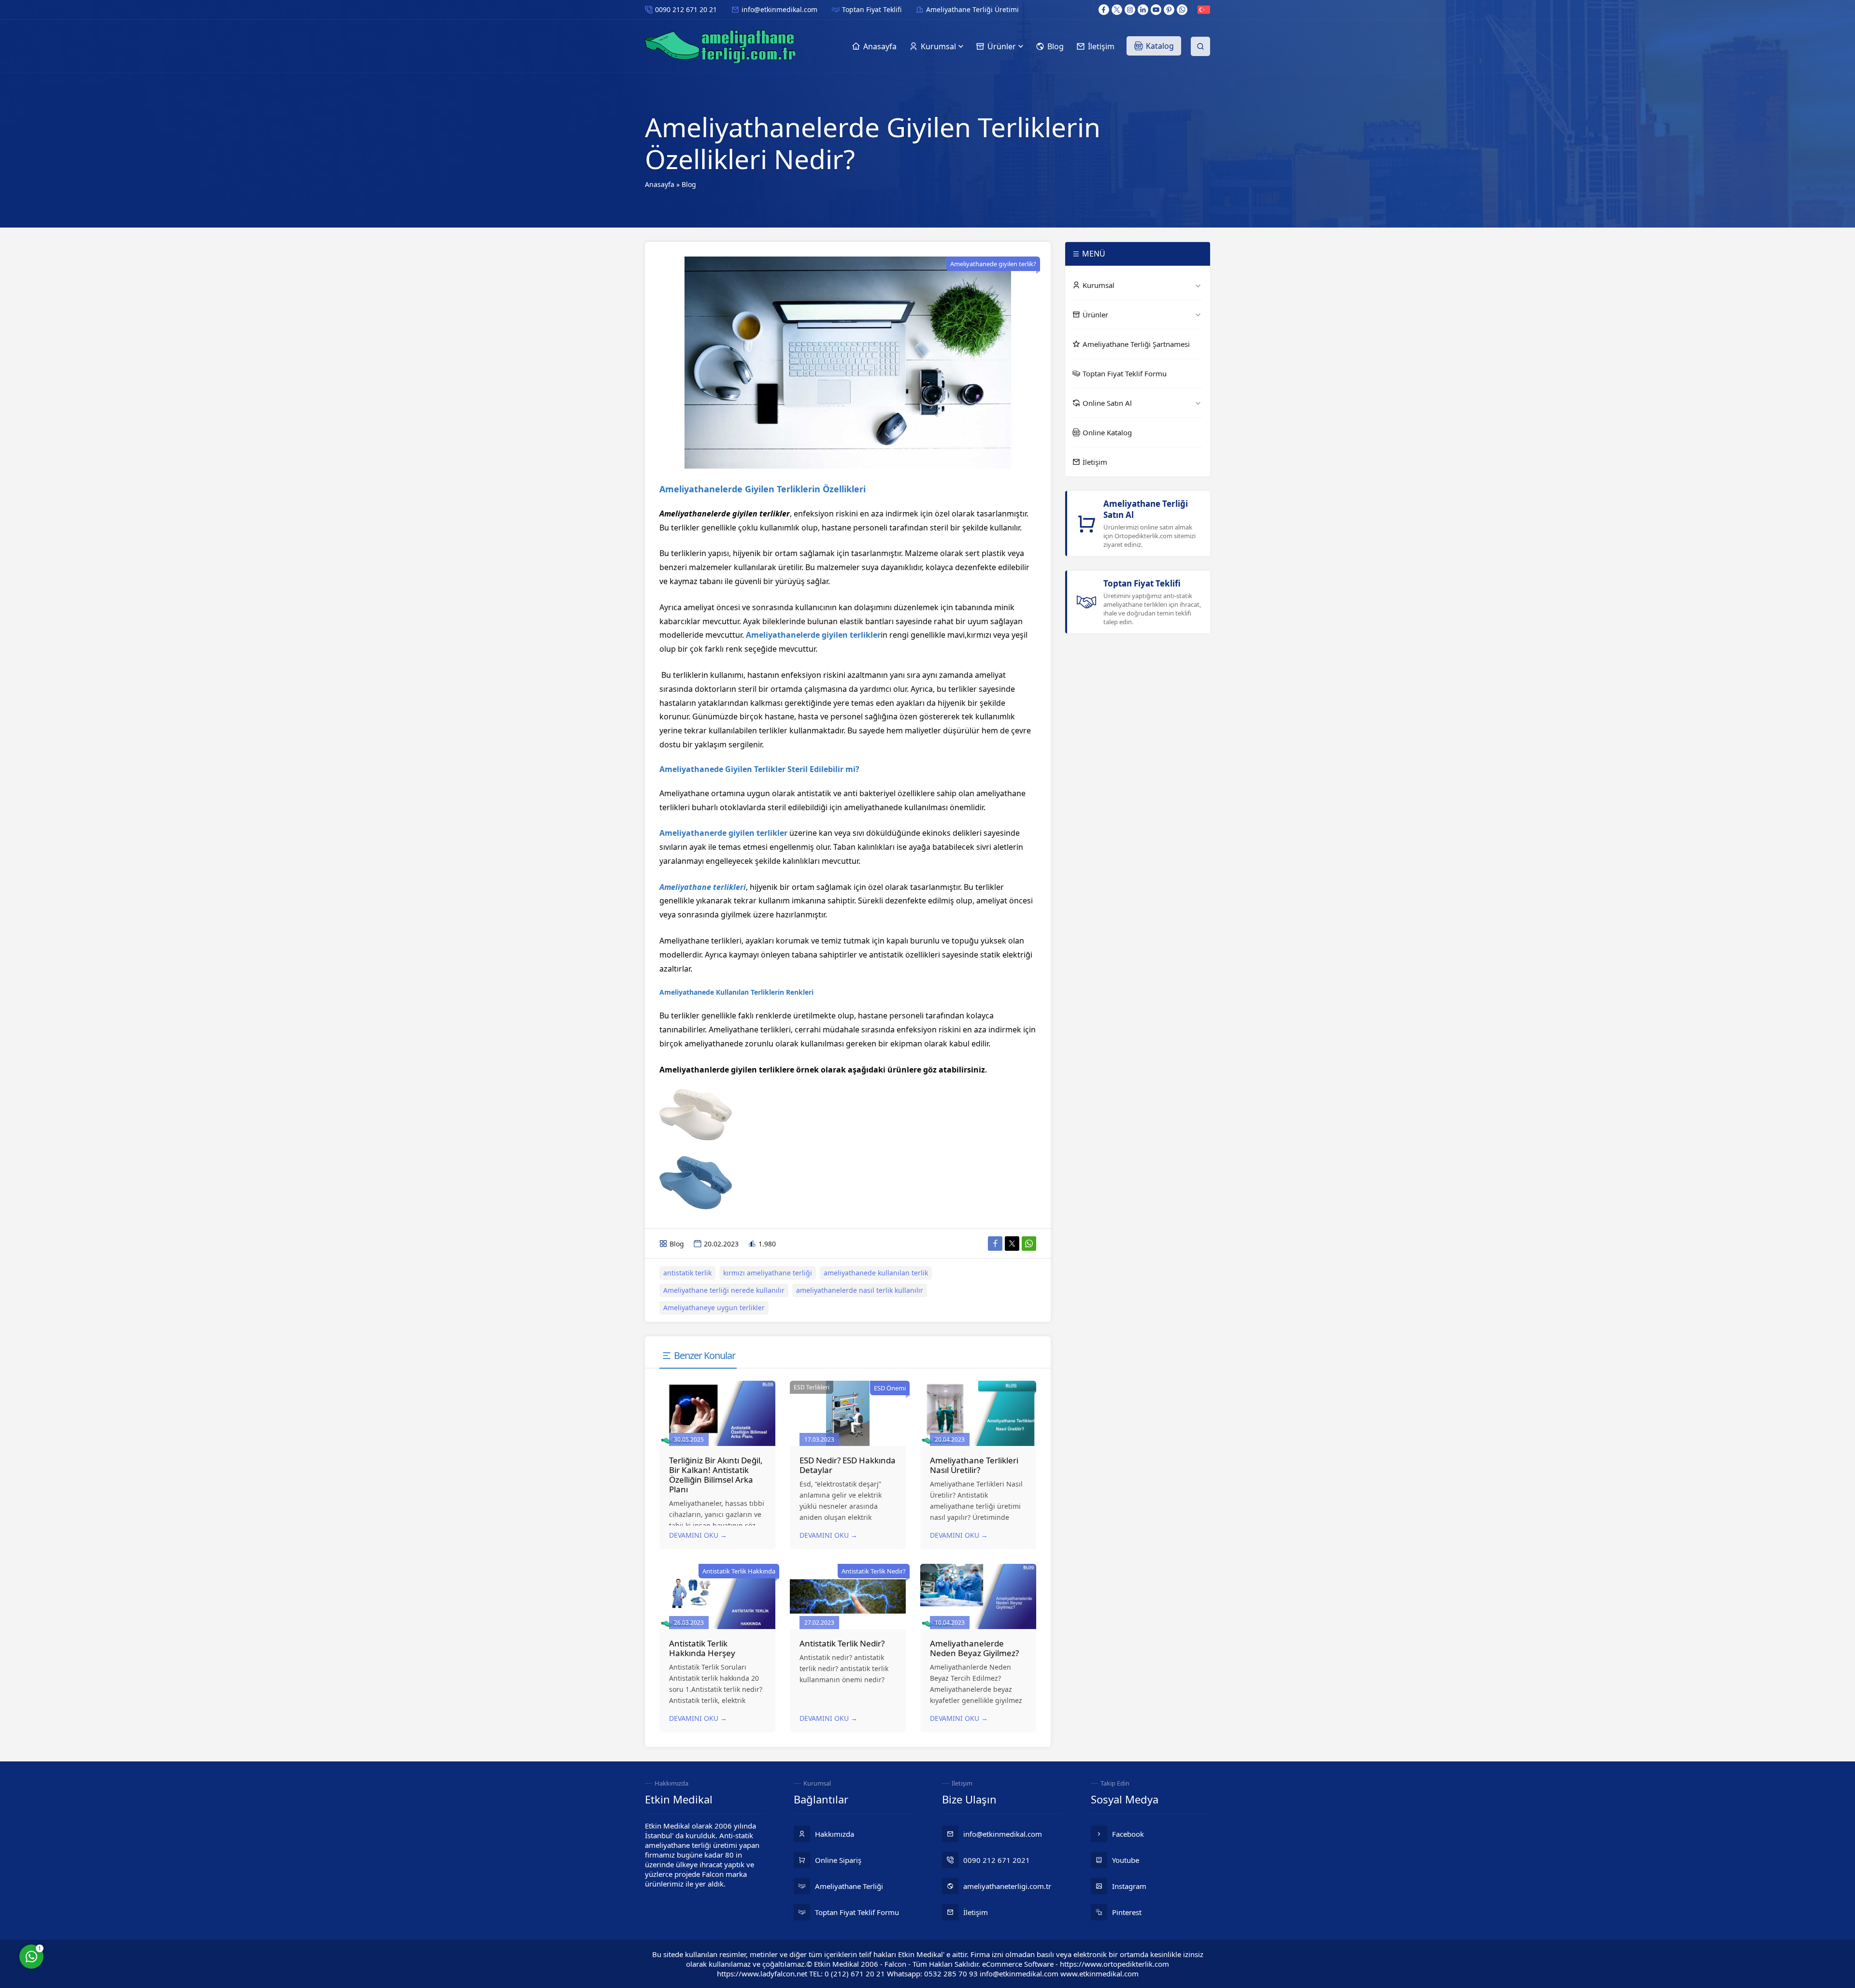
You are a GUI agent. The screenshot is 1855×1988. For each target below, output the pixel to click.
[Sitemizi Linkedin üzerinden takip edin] (1143, 10)
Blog (689, 184)
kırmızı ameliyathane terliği (768, 1273)
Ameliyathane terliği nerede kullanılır (724, 1290)
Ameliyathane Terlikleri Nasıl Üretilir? (974, 1465)
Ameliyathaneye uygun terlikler (714, 1308)
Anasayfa (660, 184)
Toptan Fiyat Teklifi (872, 9)
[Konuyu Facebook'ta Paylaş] (995, 1244)
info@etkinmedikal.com (779, 9)
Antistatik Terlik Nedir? (842, 1643)
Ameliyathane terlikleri (703, 887)
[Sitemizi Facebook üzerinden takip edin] (1104, 10)
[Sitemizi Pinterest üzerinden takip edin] (1169, 10)
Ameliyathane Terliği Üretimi (972, 9)
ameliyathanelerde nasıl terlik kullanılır (860, 1290)
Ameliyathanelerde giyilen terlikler (813, 635)
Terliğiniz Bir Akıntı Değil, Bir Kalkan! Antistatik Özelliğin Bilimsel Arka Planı (716, 1475)
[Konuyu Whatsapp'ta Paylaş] (1029, 1244)
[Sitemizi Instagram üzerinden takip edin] (1130, 10)
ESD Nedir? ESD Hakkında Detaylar (848, 1465)
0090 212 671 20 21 (686, 9)
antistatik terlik (687, 1273)
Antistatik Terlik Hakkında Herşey (702, 1648)
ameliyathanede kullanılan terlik (876, 1273)
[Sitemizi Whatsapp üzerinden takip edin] (1182, 10)
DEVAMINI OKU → (698, 1535)
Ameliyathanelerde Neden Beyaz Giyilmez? (974, 1648)
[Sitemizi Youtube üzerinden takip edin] (1156, 10)
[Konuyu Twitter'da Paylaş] (1012, 1244)
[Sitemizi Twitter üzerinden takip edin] (1117, 10)
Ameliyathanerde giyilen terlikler (723, 833)
